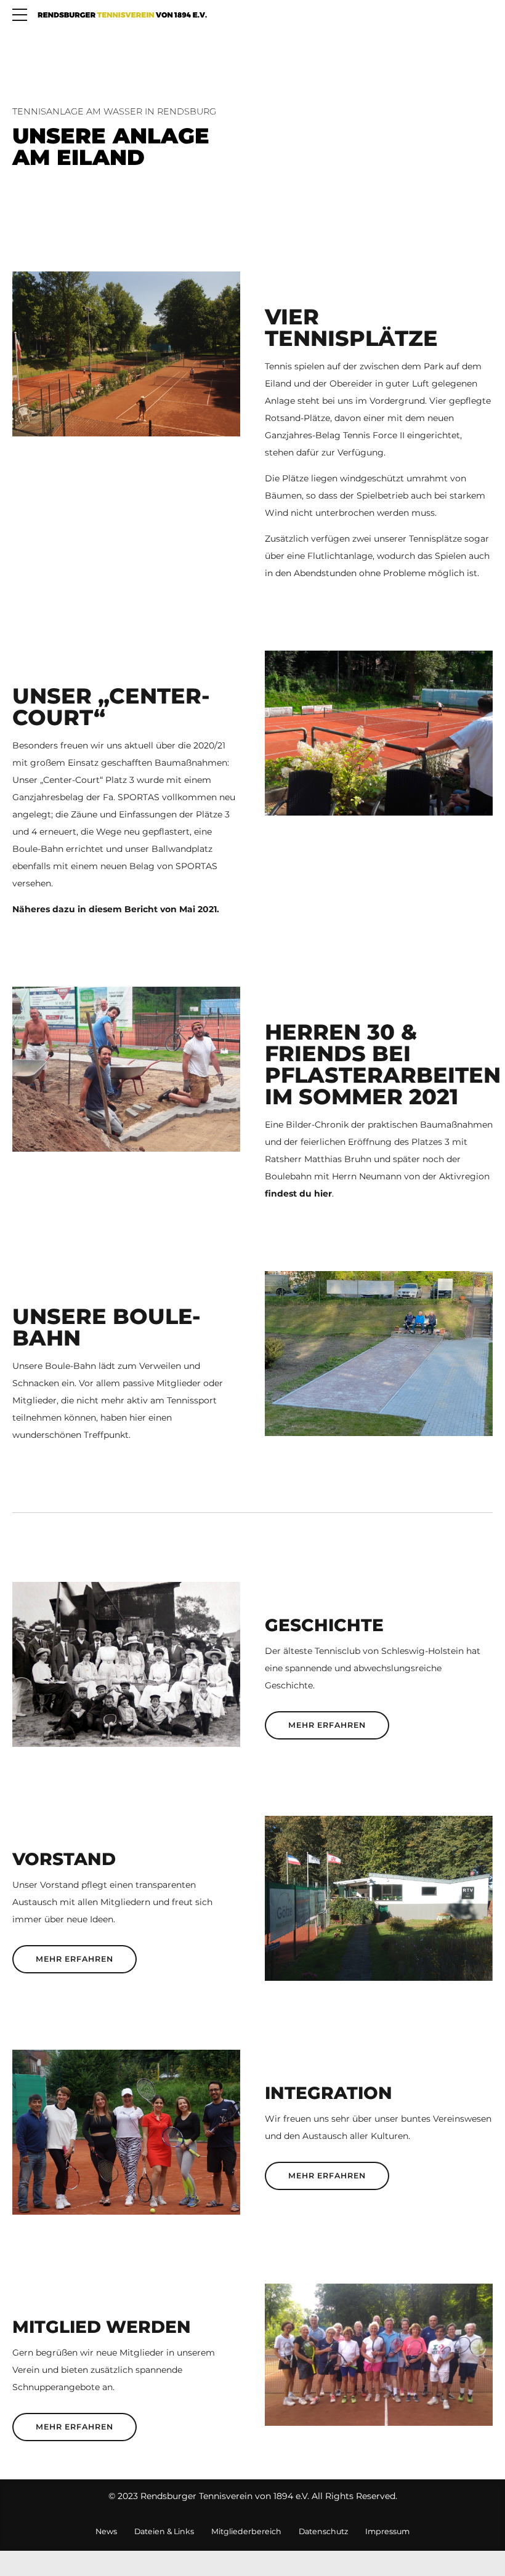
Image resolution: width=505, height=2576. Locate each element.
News (106, 2531)
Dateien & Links (164, 2531)
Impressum (387, 2531)
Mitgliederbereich (246, 2531)
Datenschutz (323, 2531)
